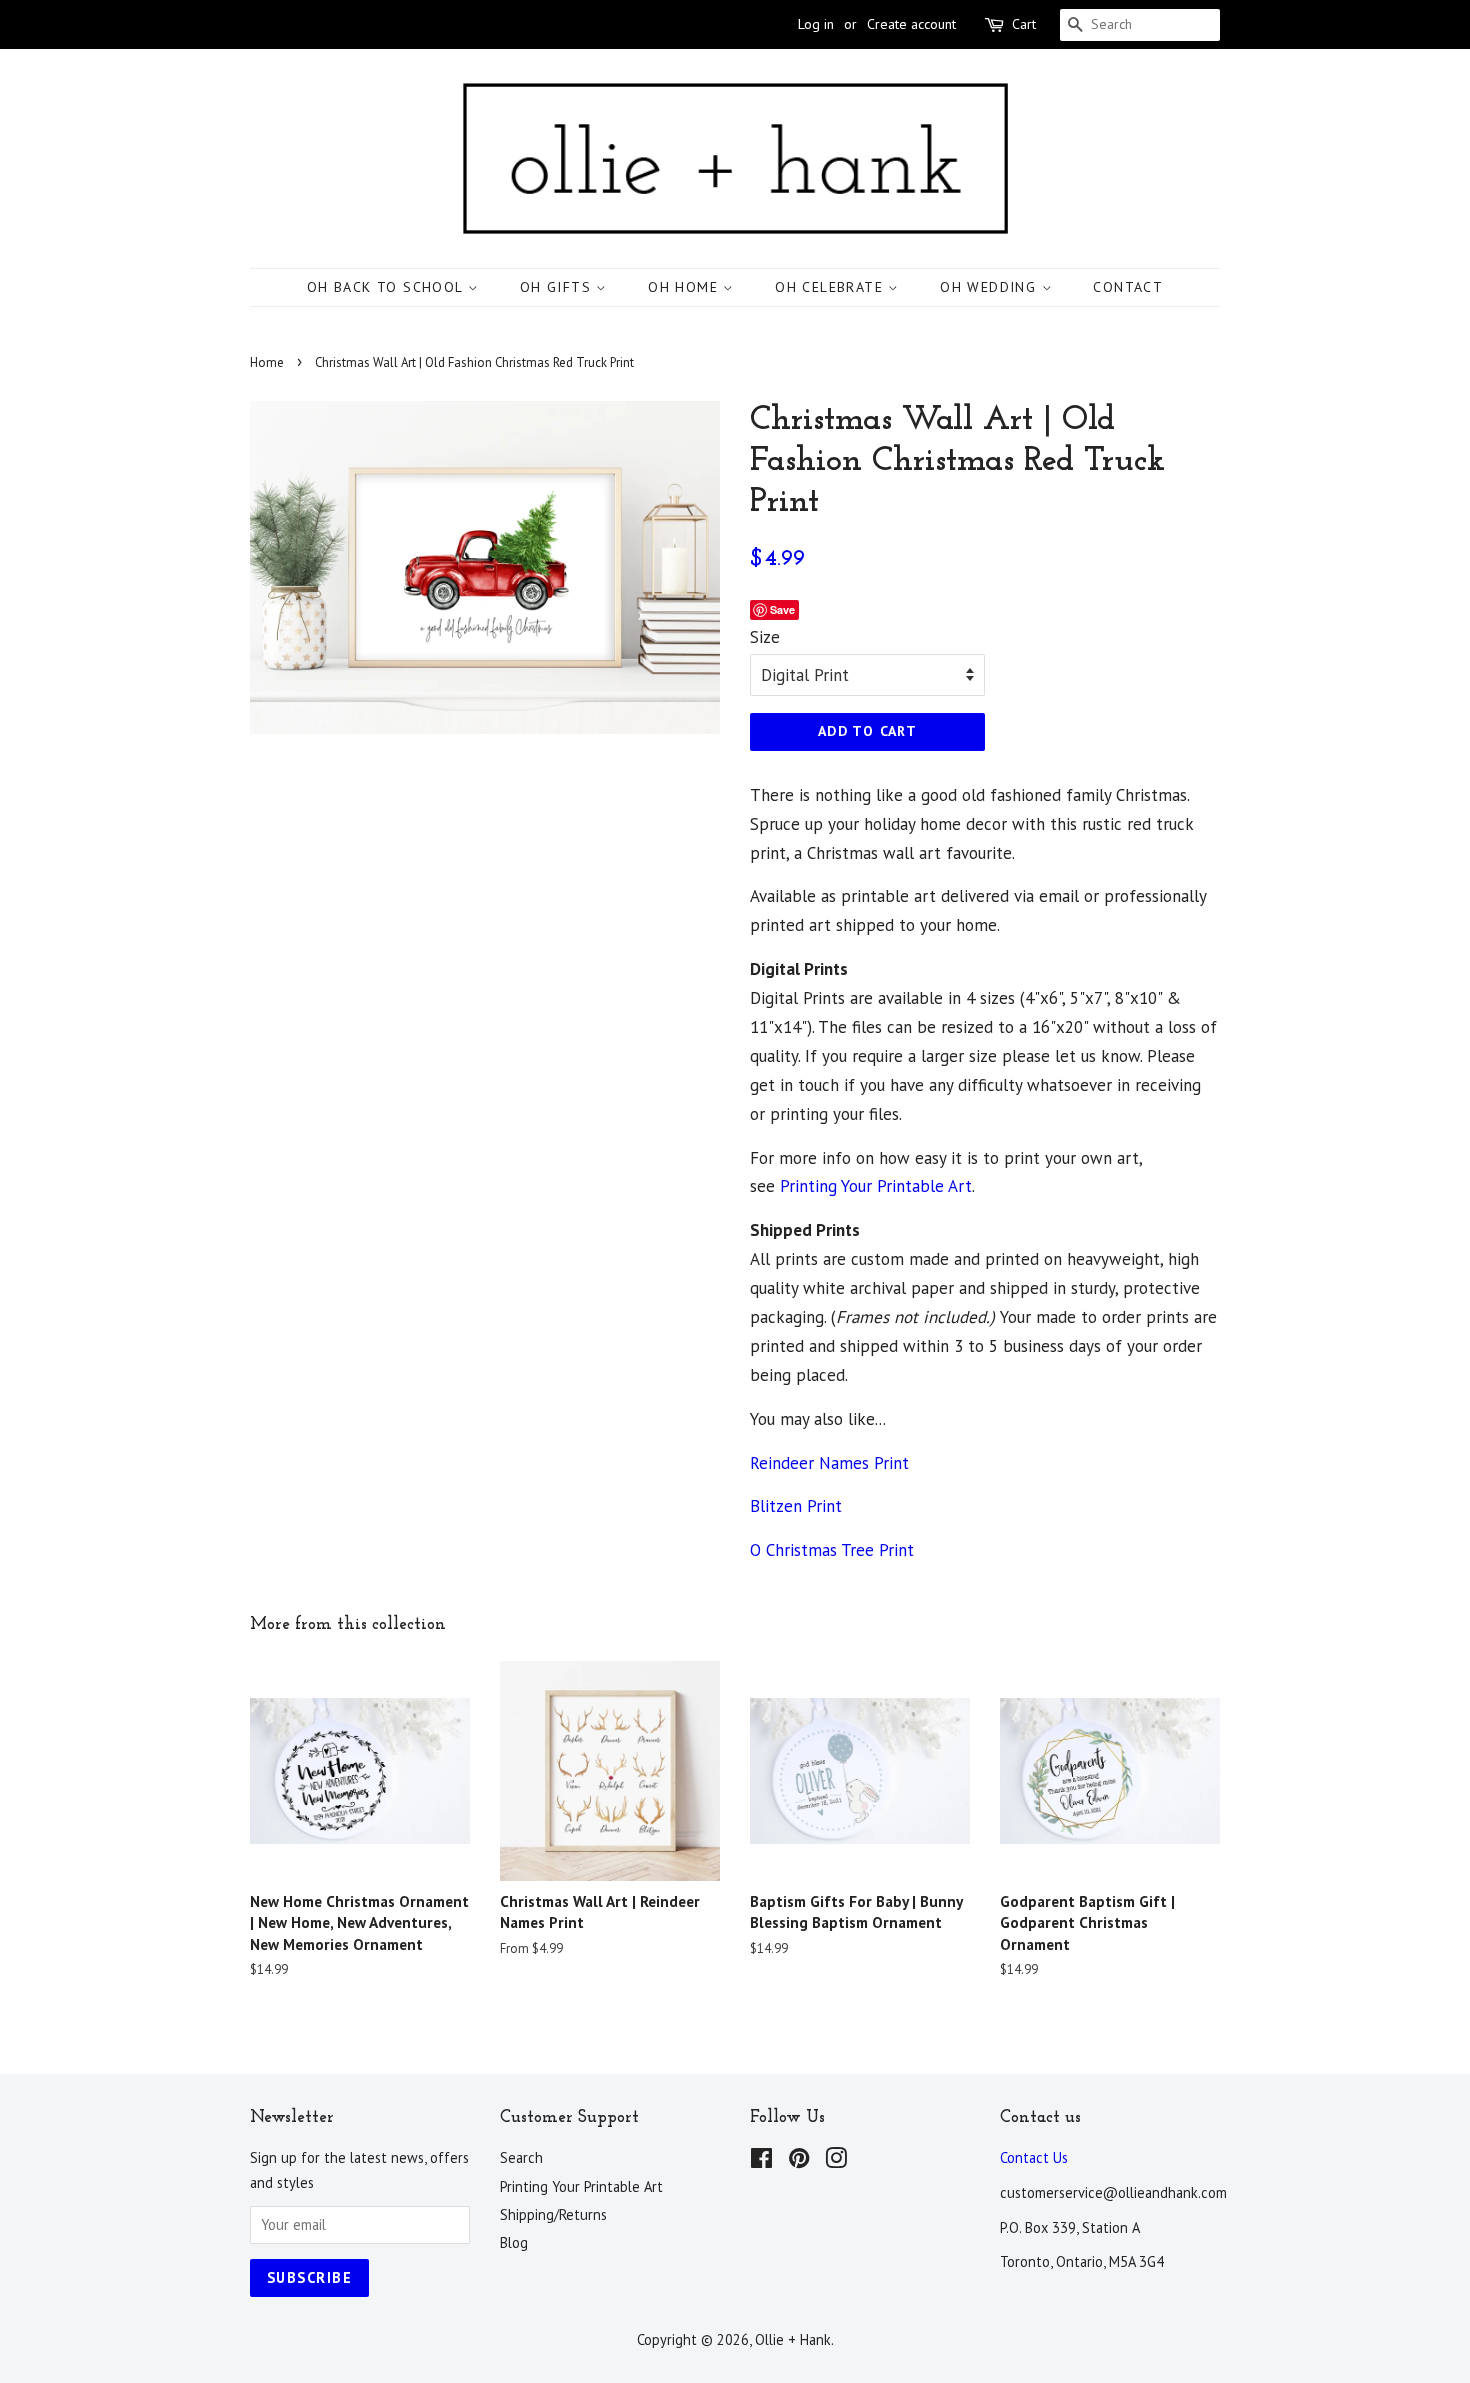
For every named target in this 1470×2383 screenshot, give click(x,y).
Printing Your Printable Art (876, 1186)
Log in (816, 24)
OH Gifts (558, 287)
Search (521, 2157)
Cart (1024, 24)
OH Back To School (387, 287)
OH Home (685, 287)
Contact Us (1034, 2157)
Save (782, 609)
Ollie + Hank (793, 2339)
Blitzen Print (796, 1506)
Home (267, 362)
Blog (514, 2242)
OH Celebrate (831, 287)
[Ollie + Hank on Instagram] (836, 2161)
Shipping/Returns (553, 2214)
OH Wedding (990, 287)
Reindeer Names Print (829, 1463)
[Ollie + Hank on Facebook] (761, 2161)
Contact (1128, 287)
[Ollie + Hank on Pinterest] (799, 2161)
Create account (911, 24)
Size (765, 637)
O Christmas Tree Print (832, 1550)
